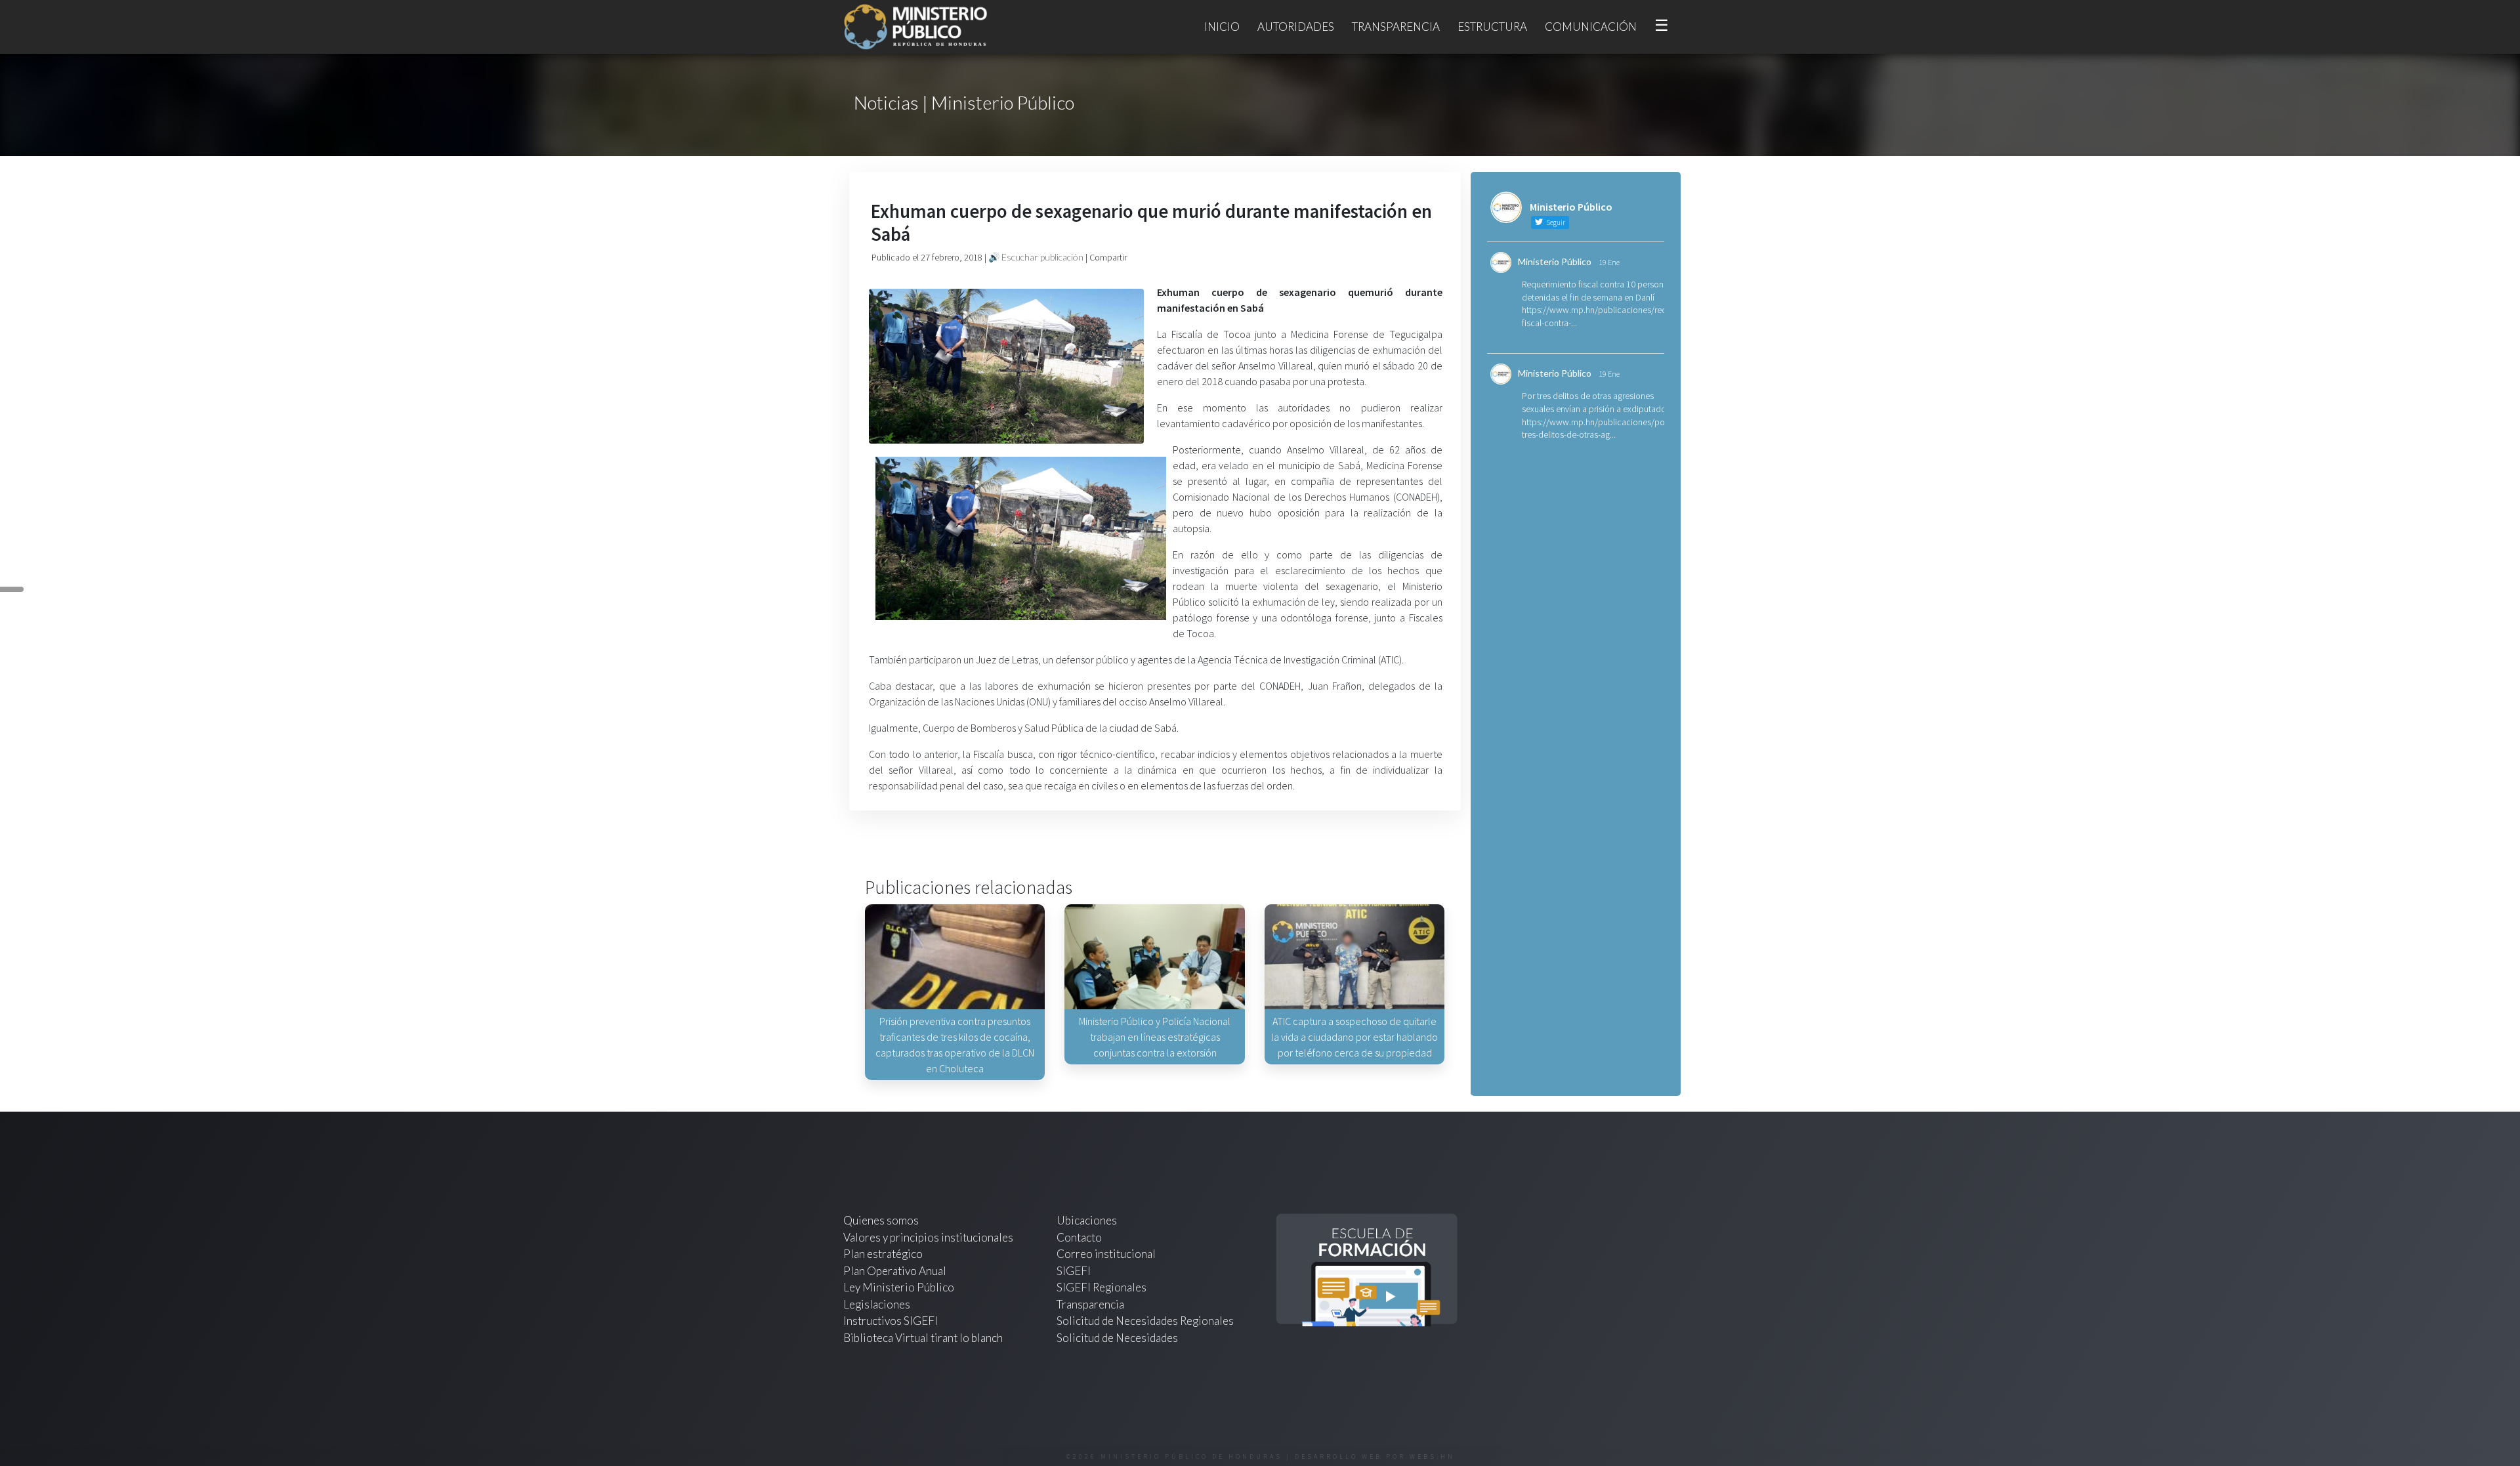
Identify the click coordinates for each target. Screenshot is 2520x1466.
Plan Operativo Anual (895, 1271)
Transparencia (1396, 27)
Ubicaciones (1087, 1220)
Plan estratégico (884, 1254)
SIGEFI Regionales (1102, 1287)
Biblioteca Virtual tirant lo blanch (923, 1338)
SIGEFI (1074, 1271)
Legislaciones (877, 1304)
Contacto (1079, 1237)
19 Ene (1609, 262)
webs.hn (1432, 1456)
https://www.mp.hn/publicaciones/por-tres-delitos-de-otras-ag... (1596, 429)
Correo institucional (1106, 1254)
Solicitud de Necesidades (1117, 1338)
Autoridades (1296, 27)
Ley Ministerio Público (899, 1287)
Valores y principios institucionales (928, 1237)
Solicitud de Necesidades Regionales (1145, 1321)
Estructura (1492, 27)
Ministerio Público (1555, 262)
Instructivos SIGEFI (891, 1321)
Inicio (1222, 27)
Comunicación (1591, 27)
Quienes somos (881, 1220)
